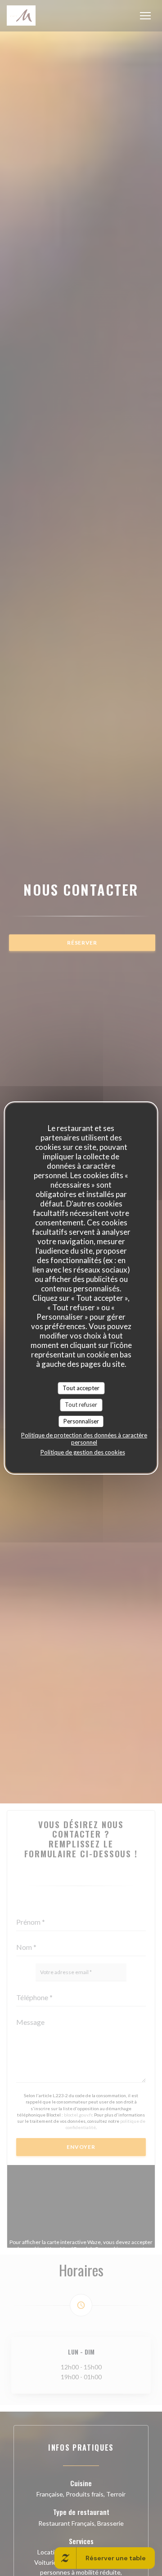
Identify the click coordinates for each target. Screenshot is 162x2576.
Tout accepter (81, 1388)
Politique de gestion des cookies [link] (83, 1452)
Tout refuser (81, 1405)
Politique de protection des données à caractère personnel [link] (84, 1439)
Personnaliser (81, 1421)
